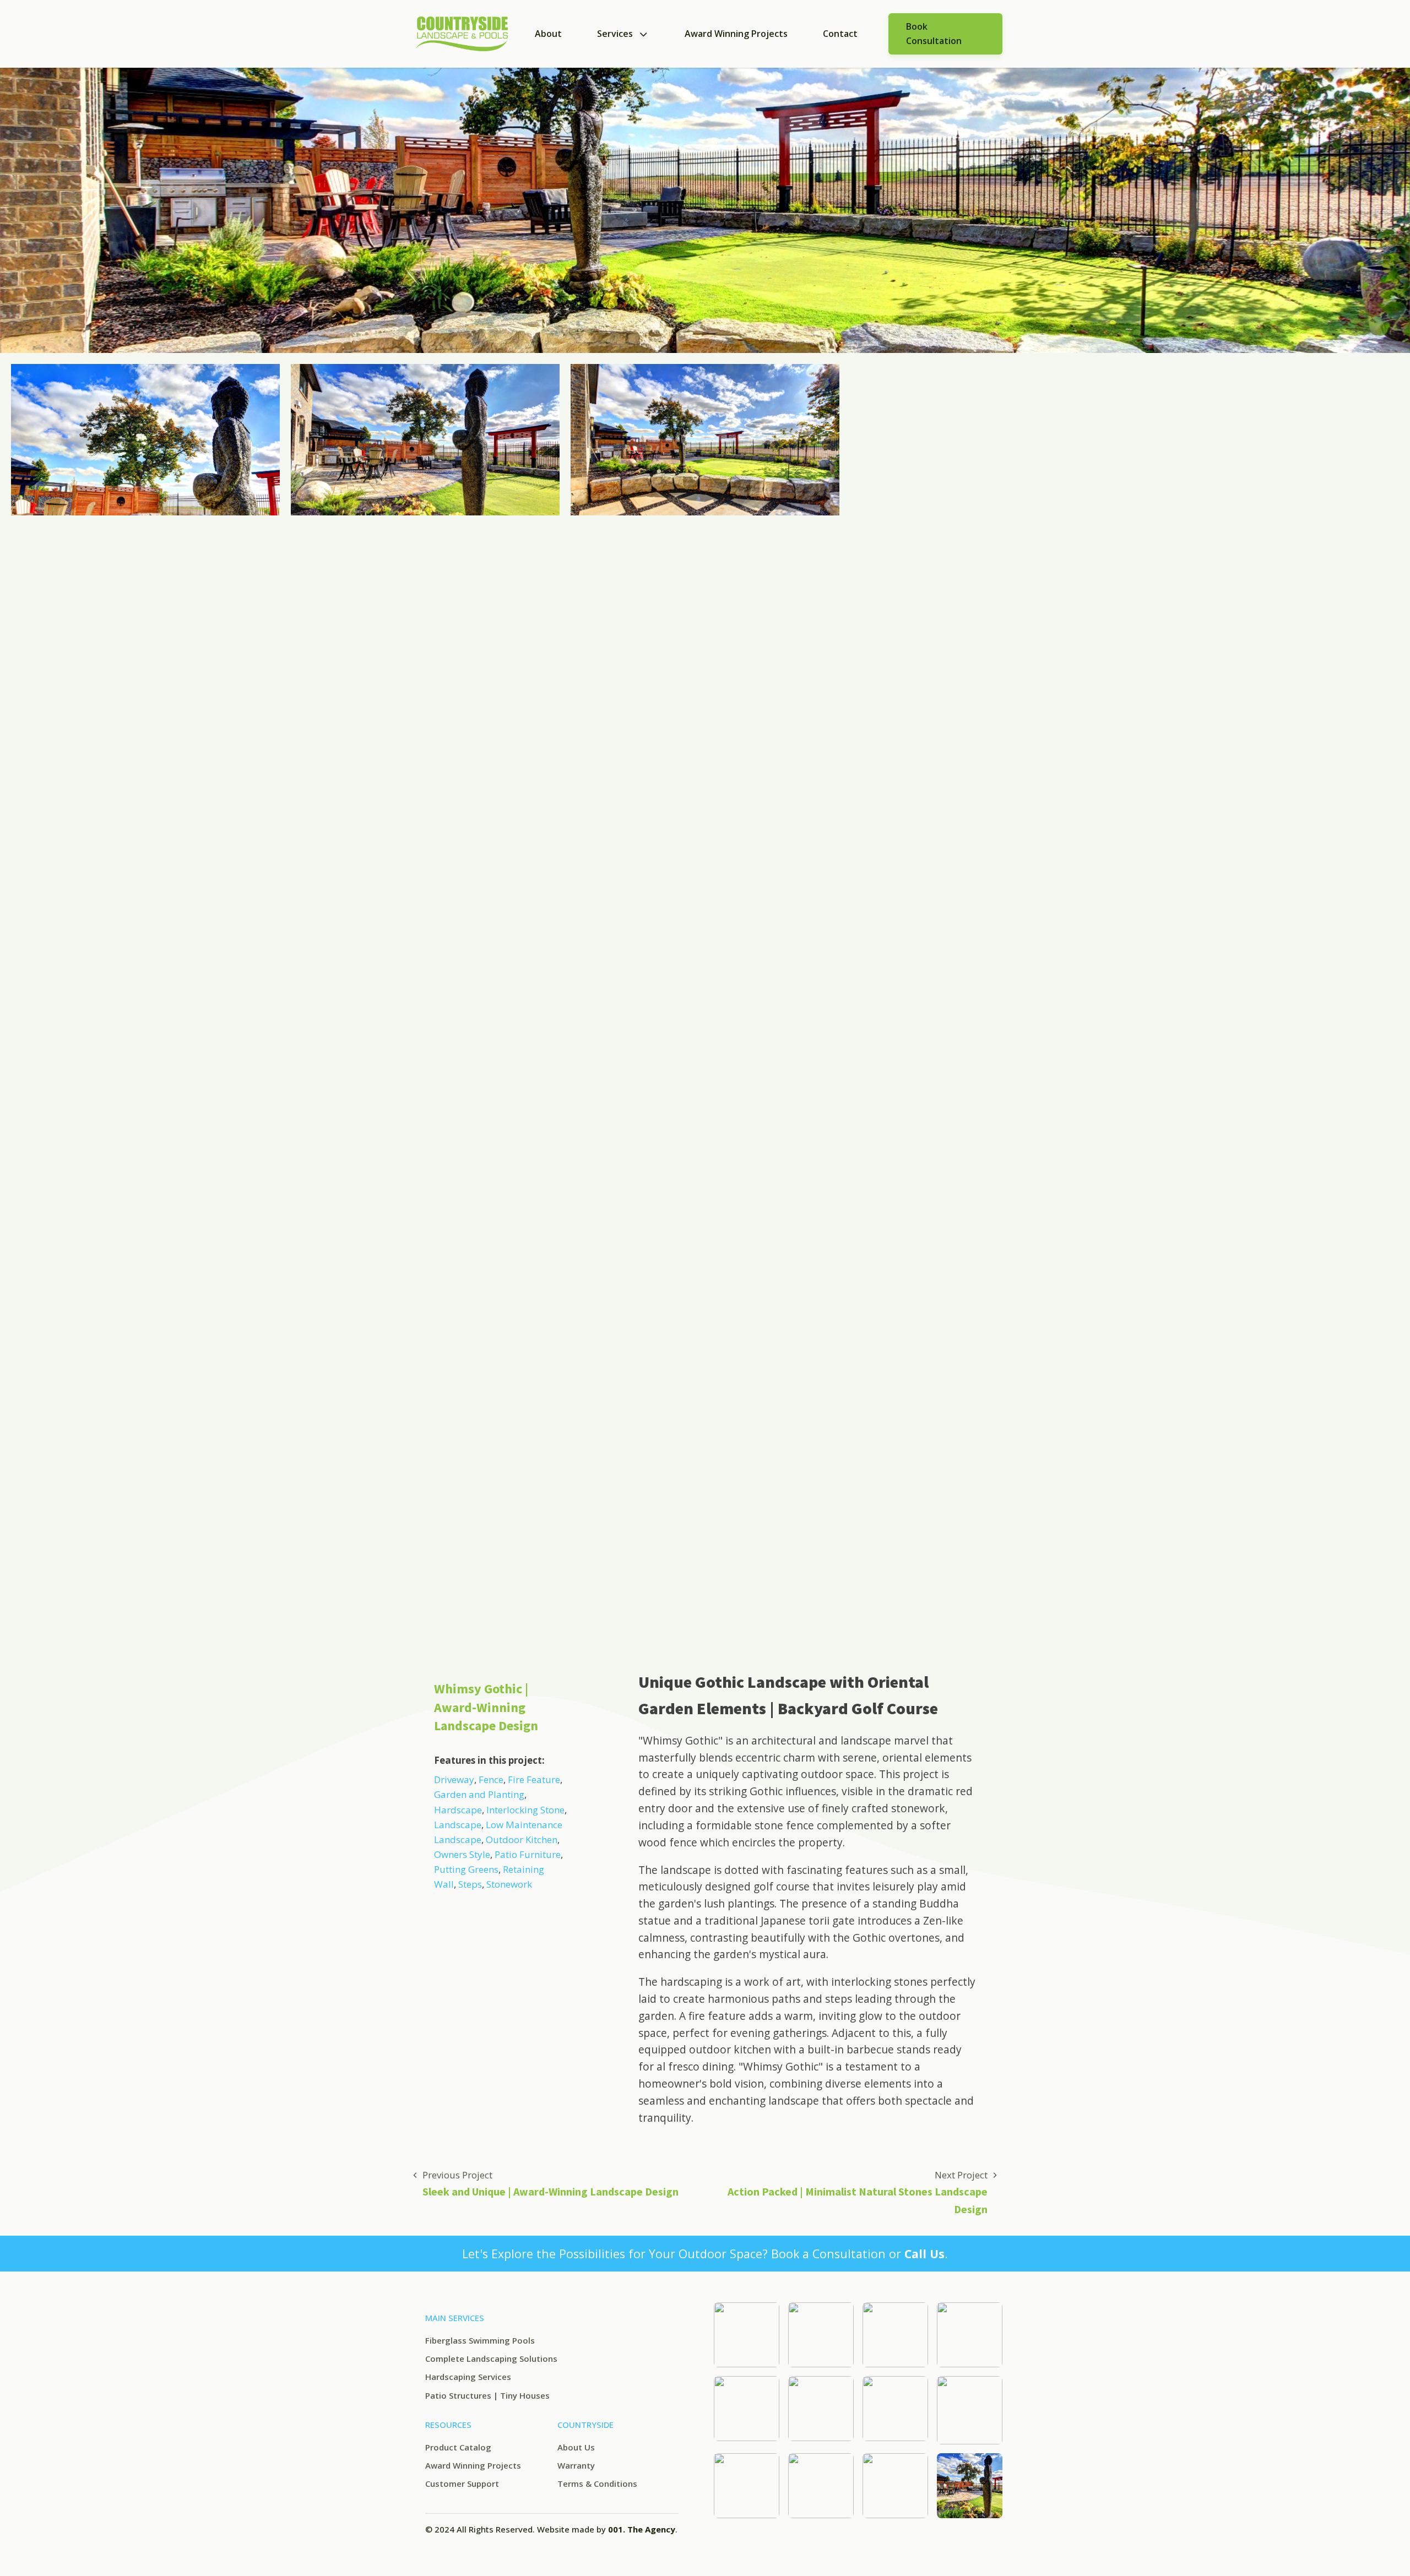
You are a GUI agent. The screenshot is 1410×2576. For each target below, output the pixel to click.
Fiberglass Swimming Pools (480, 2340)
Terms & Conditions (597, 2483)
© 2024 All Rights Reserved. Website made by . (551, 2529)
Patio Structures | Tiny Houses (487, 2395)
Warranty (576, 2465)
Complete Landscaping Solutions (491, 2358)
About (548, 34)
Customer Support (462, 2483)
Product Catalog (458, 2447)
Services (615, 34)
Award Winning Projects (736, 34)
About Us (576, 2447)
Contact (840, 34)
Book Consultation (934, 34)
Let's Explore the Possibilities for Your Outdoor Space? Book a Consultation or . (705, 2254)
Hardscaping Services (468, 2377)
